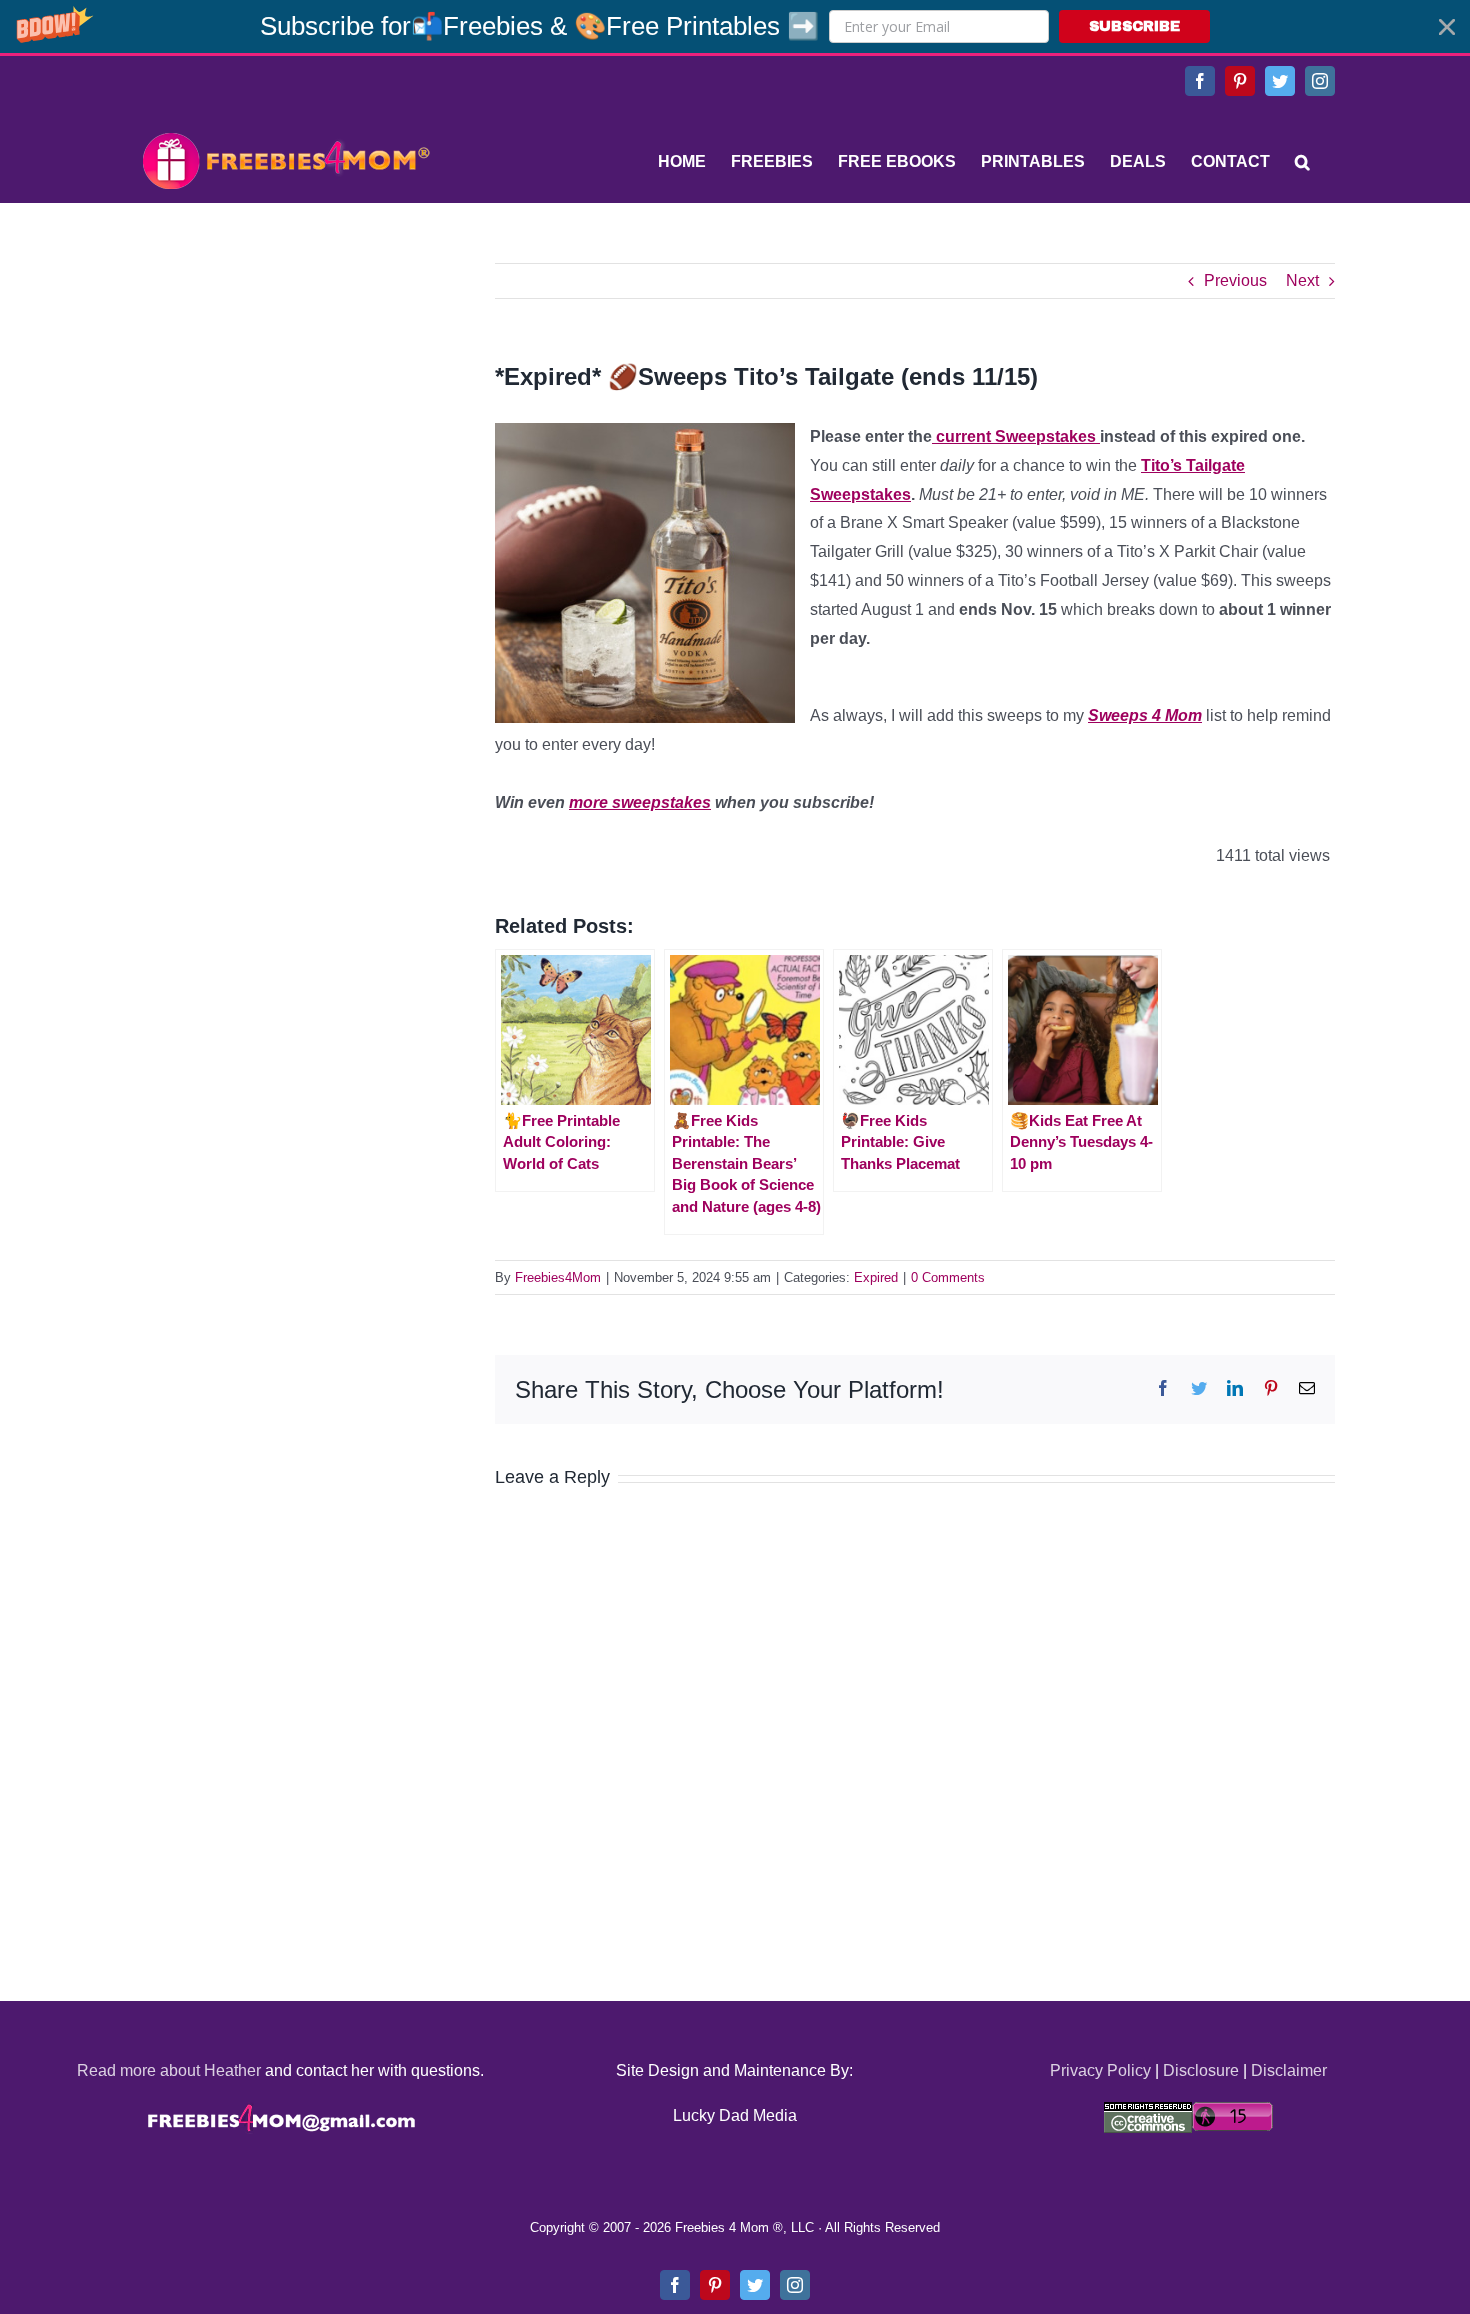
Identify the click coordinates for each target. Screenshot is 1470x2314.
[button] (735, 26)
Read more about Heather (169, 2070)
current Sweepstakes (1016, 436)
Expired (876, 1277)
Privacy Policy (1100, 2070)
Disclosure (1201, 2070)
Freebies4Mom (558, 1277)
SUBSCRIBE (1134, 26)
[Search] (1302, 162)
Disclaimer (1289, 2070)
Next (1302, 280)
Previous (1235, 280)
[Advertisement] (285, 388)
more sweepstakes (640, 802)
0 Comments (948, 1277)
